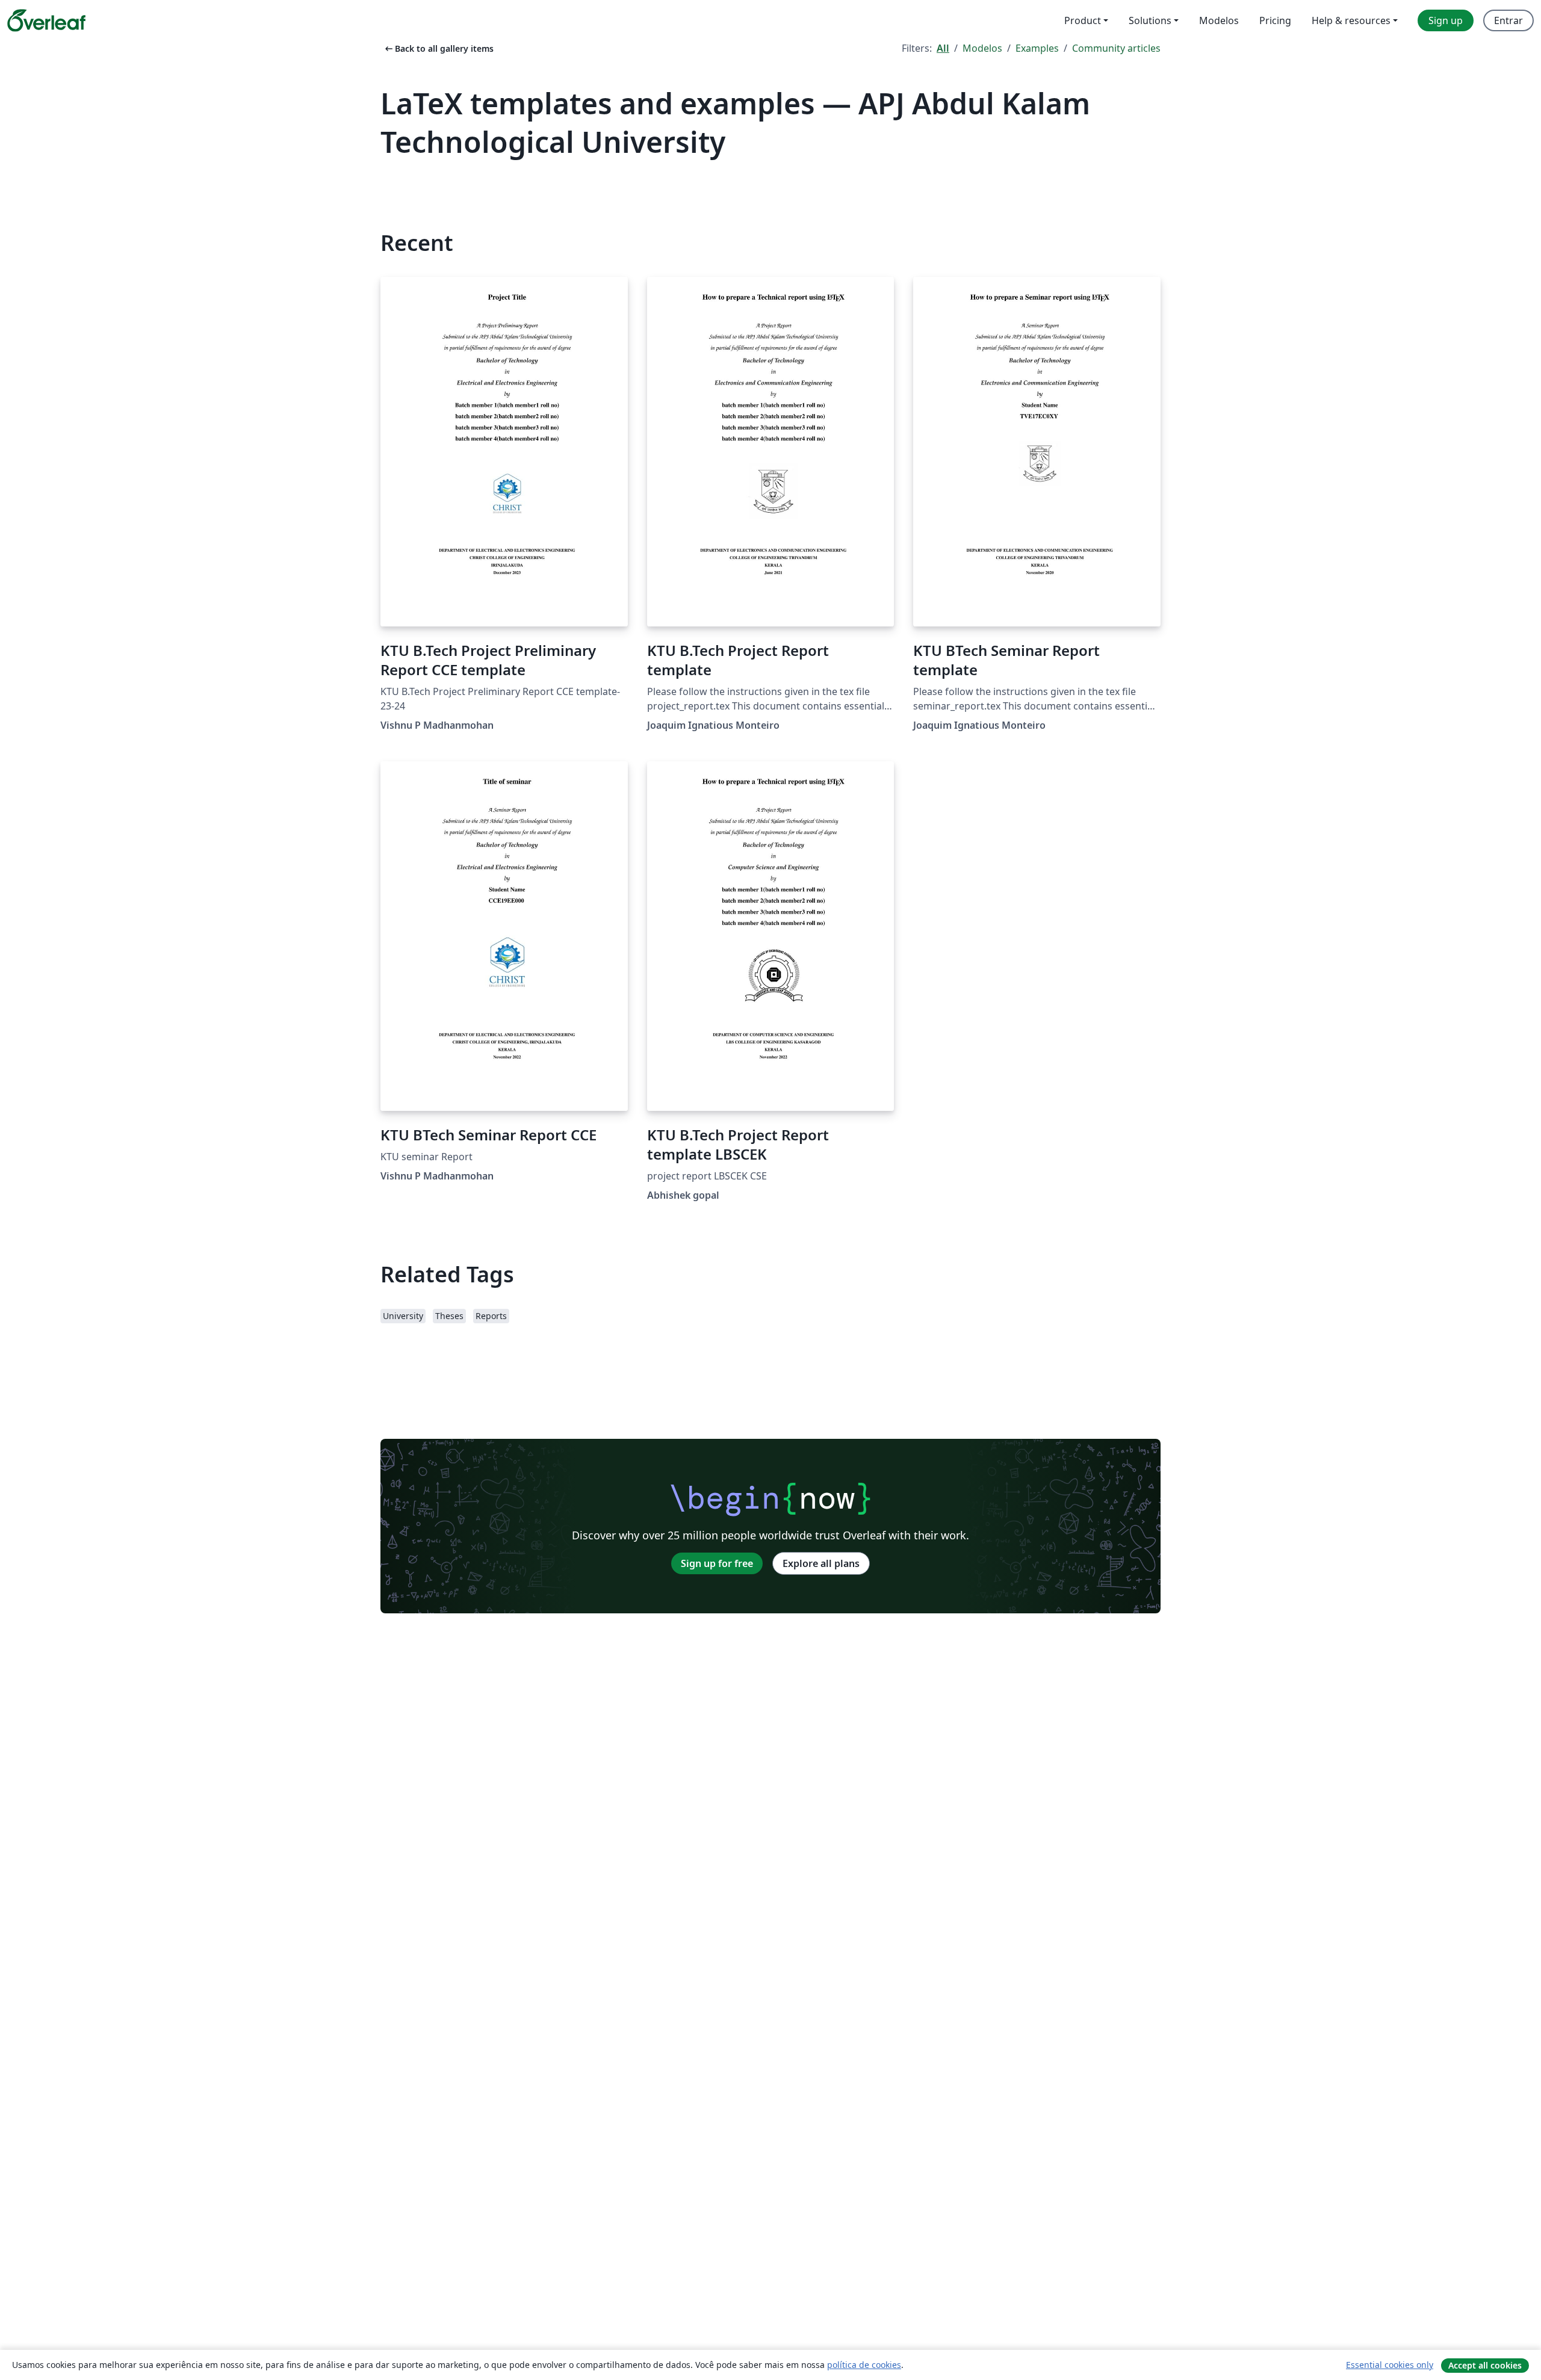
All (943, 48)
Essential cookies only (1390, 2365)
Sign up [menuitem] (1446, 20)
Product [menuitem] (1083, 20)
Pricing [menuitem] (1275, 20)
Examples (1037, 48)
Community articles (1116, 48)
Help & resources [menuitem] (1351, 20)
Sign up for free (717, 1563)
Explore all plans (821, 1563)
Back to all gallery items (438, 48)
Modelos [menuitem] (1219, 20)
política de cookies (864, 2365)
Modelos (982, 48)
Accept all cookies (1485, 2365)
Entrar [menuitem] (1508, 20)
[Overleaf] (46, 20)
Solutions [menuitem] (1150, 20)
